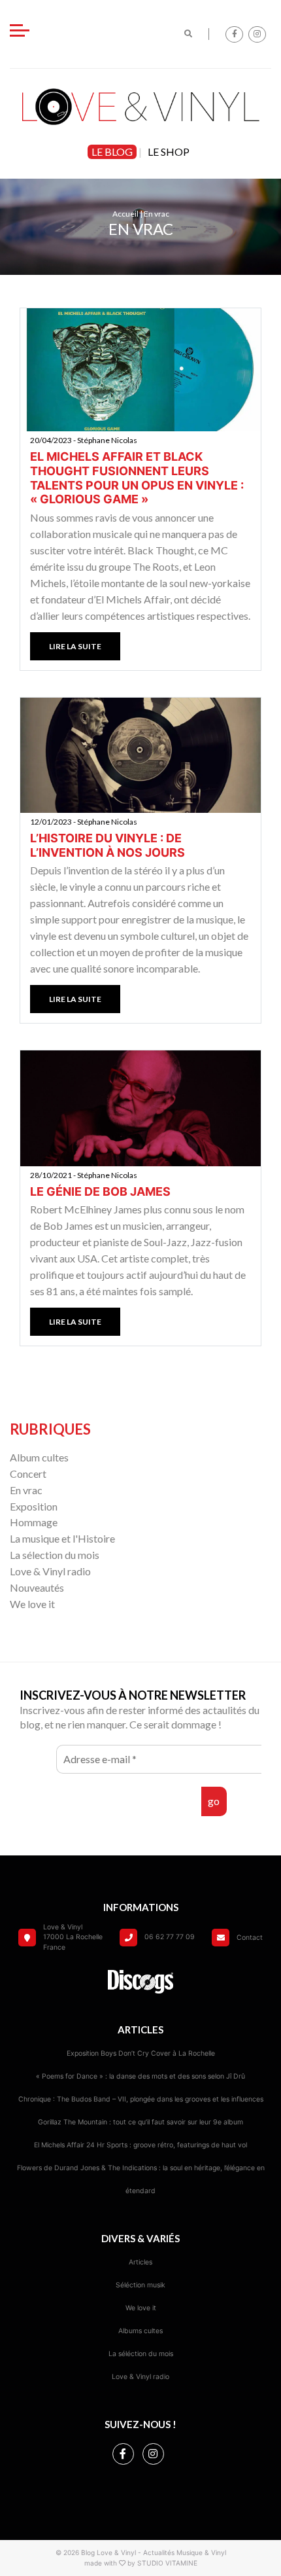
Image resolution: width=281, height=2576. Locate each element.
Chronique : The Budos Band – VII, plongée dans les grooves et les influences (141, 2099)
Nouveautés (37, 1587)
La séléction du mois (141, 2354)
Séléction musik (140, 2285)
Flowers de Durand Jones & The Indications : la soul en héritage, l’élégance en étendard (141, 2179)
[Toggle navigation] (20, 32)
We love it (32, 1604)
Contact (250, 1938)
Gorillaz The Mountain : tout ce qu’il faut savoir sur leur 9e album (140, 2122)
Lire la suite (75, 646)
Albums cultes (140, 2331)
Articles (140, 2262)
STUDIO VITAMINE (167, 2563)
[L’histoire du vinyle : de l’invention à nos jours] (140, 754)
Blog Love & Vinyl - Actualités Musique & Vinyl (154, 2552)
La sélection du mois (55, 1555)
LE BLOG (112, 152)
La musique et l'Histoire (62, 1538)
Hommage (34, 1522)
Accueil (125, 214)
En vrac (26, 1490)
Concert (28, 1474)
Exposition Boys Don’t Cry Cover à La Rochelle (141, 2053)
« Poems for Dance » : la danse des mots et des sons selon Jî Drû (140, 2076)
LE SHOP (169, 152)
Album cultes (39, 1457)
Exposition (34, 1506)
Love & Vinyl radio (50, 1571)
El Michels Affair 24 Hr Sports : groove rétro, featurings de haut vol (140, 2145)
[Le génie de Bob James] (140, 1108)
